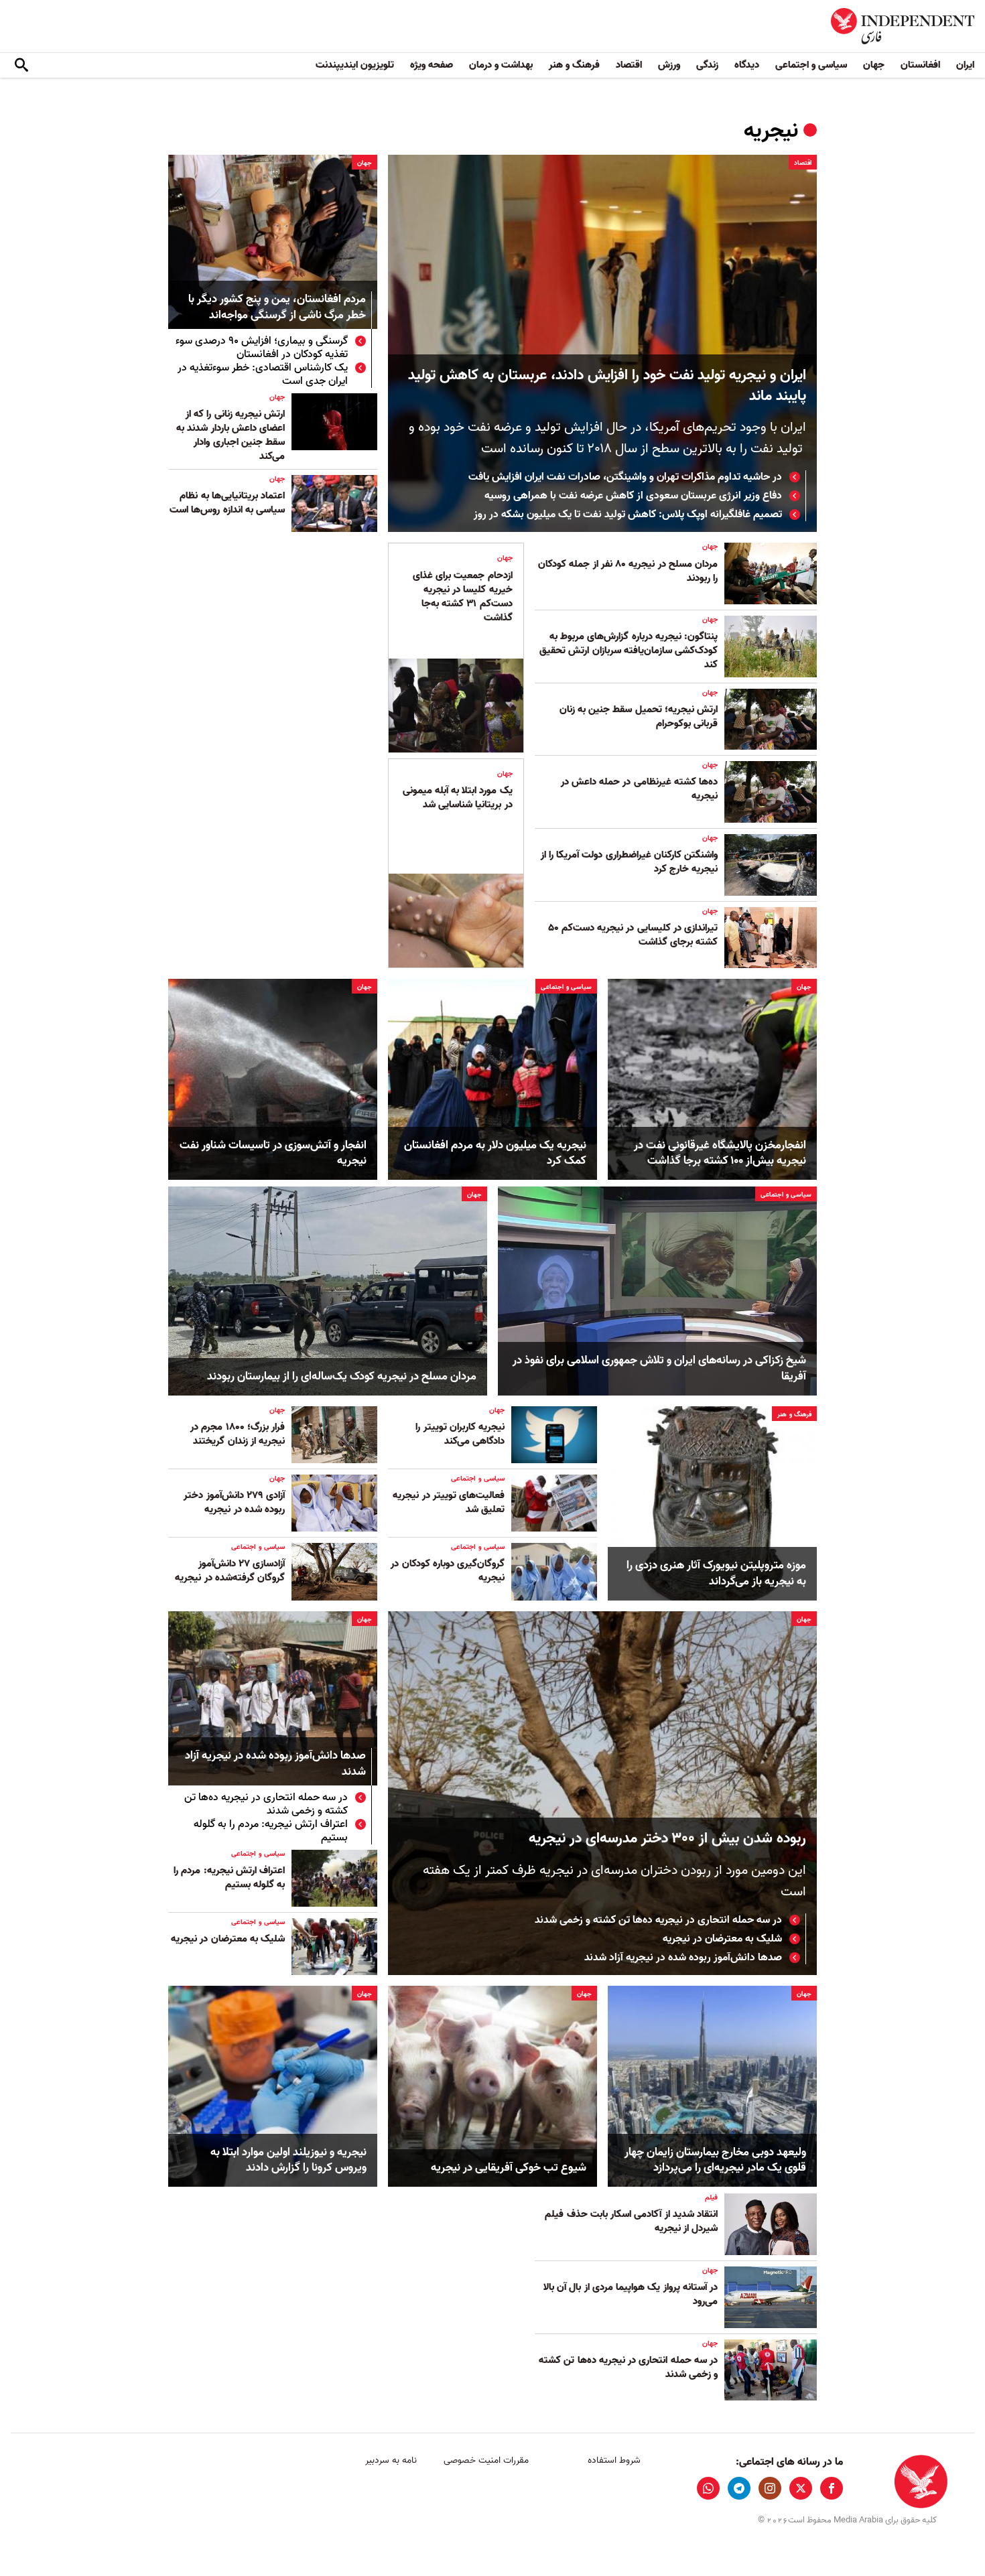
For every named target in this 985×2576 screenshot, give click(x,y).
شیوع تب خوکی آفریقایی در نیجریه (509, 2168)
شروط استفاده (614, 2460)
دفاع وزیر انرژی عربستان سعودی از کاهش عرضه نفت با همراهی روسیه (633, 496)
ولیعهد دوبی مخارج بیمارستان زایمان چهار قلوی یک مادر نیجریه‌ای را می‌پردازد (715, 2161)
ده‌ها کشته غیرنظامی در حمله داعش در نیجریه (639, 789)
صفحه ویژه (432, 65)
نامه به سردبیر (391, 2460)
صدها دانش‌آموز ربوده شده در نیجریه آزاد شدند (683, 1958)
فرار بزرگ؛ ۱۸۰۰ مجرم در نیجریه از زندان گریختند (238, 1434)
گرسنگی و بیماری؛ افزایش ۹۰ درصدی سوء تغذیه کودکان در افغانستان (262, 348)
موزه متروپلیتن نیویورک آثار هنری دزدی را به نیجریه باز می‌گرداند (716, 1574)
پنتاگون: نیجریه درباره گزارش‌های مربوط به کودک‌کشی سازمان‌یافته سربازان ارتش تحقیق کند (629, 651)
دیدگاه (747, 65)
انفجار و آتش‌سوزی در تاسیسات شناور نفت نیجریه (273, 1154)
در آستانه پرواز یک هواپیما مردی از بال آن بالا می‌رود (631, 2294)
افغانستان (920, 65)
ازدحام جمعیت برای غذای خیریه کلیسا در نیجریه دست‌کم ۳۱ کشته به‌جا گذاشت (463, 597)
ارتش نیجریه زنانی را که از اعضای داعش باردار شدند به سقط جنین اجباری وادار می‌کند (231, 435)
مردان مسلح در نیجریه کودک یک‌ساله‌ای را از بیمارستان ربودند (342, 1377)
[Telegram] (739, 2488)
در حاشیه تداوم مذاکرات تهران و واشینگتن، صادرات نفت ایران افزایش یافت (624, 477)
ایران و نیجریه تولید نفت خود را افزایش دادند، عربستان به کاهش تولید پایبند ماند (607, 386)
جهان (874, 65)
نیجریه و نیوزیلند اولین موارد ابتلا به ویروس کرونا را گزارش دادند (288, 2161)
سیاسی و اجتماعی (811, 65)
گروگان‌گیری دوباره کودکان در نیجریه (448, 1571)
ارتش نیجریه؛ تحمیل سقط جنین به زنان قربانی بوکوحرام (639, 717)
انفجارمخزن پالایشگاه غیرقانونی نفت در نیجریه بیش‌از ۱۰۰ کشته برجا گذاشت (720, 1154)
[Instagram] (770, 2488)
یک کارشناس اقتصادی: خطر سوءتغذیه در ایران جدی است (263, 375)
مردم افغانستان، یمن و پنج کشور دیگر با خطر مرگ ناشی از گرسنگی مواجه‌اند (277, 308)
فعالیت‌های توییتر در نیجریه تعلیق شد (449, 1502)
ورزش (669, 65)
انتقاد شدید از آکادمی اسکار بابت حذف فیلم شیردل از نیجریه (631, 2221)
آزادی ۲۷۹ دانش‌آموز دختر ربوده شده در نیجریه (234, 1502)
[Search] (21, 66)
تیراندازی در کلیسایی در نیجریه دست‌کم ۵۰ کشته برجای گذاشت (633, 935)
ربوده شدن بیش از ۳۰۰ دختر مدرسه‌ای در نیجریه (667, 1839)
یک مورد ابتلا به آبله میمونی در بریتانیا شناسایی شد (458, 798)
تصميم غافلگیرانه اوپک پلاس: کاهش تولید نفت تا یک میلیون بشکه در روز (628, 515)
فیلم (711, 2197)
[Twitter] (801, 2488)
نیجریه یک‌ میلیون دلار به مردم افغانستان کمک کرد (495, 1154)
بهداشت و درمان (501, 65)
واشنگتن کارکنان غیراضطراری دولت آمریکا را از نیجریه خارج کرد (629, 862)
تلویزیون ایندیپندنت (355, 65)
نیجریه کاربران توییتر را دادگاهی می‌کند (460, 1434)
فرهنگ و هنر (574, 65)
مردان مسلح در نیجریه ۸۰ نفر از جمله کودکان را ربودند (628, 571)
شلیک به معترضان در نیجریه (722, 1939)
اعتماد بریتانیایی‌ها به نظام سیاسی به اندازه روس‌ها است (227, 503)
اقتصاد (629, 65)
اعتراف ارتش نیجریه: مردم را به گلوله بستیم (271, 1831)
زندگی (707, 65)
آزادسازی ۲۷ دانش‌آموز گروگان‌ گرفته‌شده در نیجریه (230, 1571)
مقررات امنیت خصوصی (486, 2460)
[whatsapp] (708, 2488)
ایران (965, 65)
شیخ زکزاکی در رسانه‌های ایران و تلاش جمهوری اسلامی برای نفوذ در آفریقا (659, 1369)
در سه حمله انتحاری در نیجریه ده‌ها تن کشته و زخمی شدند (658, 1920)
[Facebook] (832, 2488)
